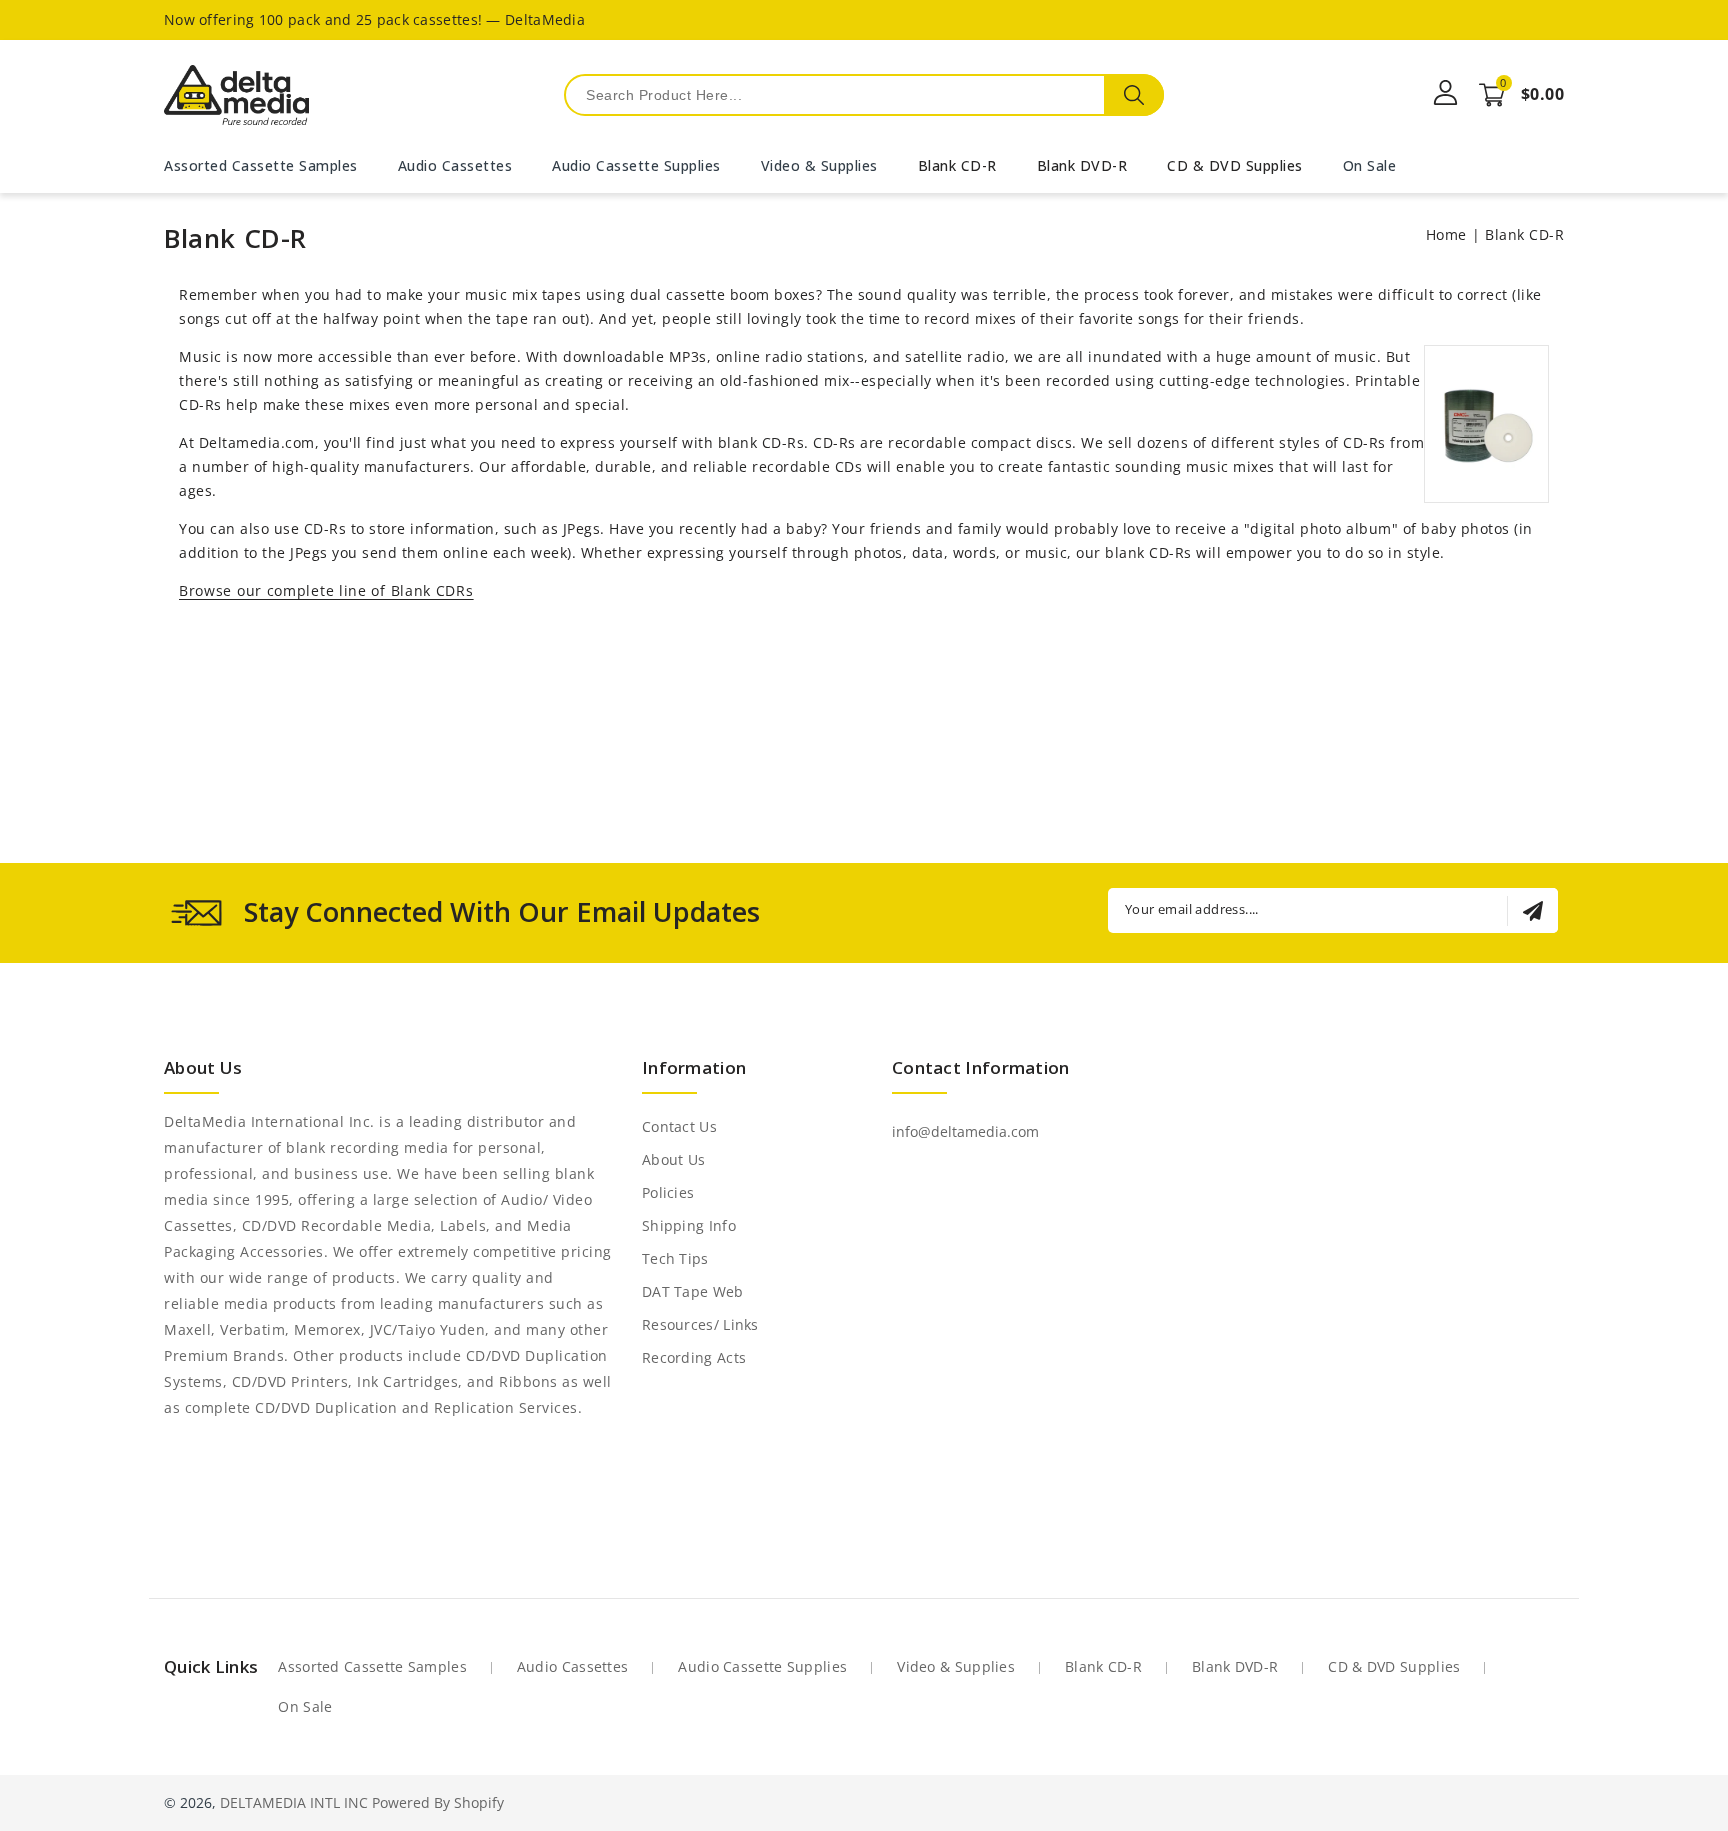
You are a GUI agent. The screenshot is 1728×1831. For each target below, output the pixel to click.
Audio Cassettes (573, 1666)
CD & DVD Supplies (1235, 165)
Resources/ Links (700, 1324)
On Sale (305, 1706)
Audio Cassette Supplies (762, 1666)
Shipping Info (689, 1225)
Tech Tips (675, 1258)
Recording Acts (694, 1357)
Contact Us (679, 1126)
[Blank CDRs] (1486, 462)
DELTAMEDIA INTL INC (294, 1802)
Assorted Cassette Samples (372, 1666)
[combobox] (864, 95)
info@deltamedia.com (965, 1131)
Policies (668, 1192)
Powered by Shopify (438, 1802)
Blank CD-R (957, 165)
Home (1446, 234)
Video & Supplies (956, 1666)
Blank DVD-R (1082, 165)
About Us (673, 1159)
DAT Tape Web (693, 1291)
